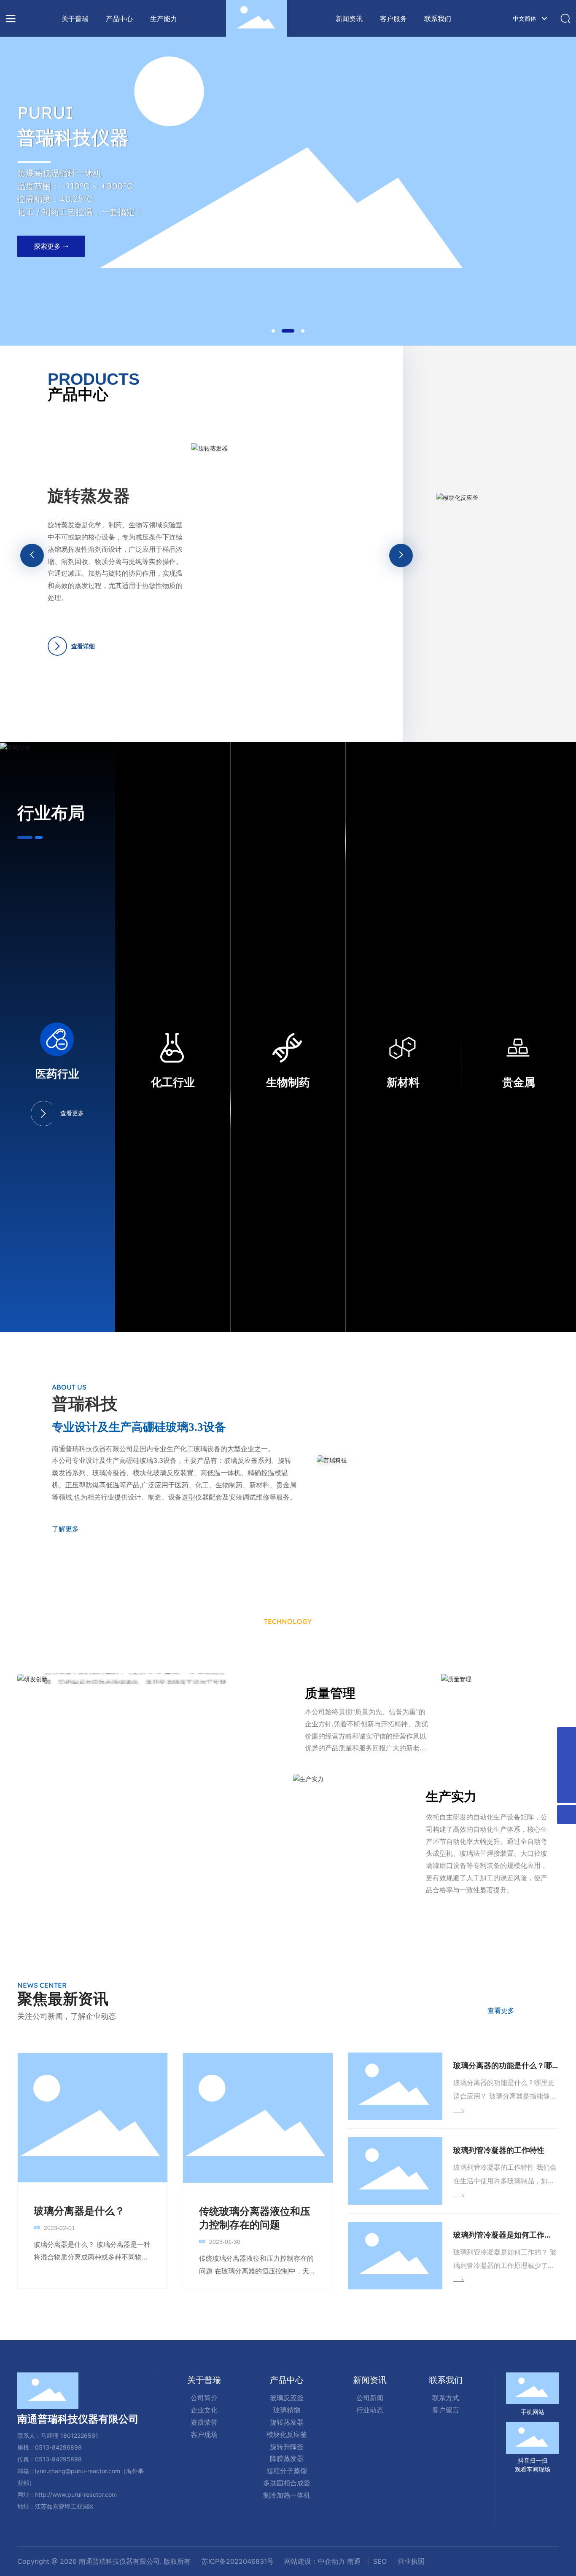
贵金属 (519, 1083)
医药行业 (57, 1074)
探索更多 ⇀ (51, 250)
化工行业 (173, 1083)
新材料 (403, 1083)
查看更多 (72, 1113)
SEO (380, 2561)
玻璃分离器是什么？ (79, 2211)
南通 (354, 2561)
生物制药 (288, 1083)
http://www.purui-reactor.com (76, 2494)
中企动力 (331, 2561)
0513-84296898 (58, 2447)
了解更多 (65, 1529)
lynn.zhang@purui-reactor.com (78, 2471)
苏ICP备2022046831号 (238, 2561)
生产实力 (451, 1796)
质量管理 (330, 1693)
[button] (273, 331)
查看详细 (129, 634)
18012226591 (79, 2435)
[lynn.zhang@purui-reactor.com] (567, 1775)
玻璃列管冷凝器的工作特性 (499, 2150)
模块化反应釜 (143, 508)
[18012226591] (567, 1756)
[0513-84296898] (567, 1737)
